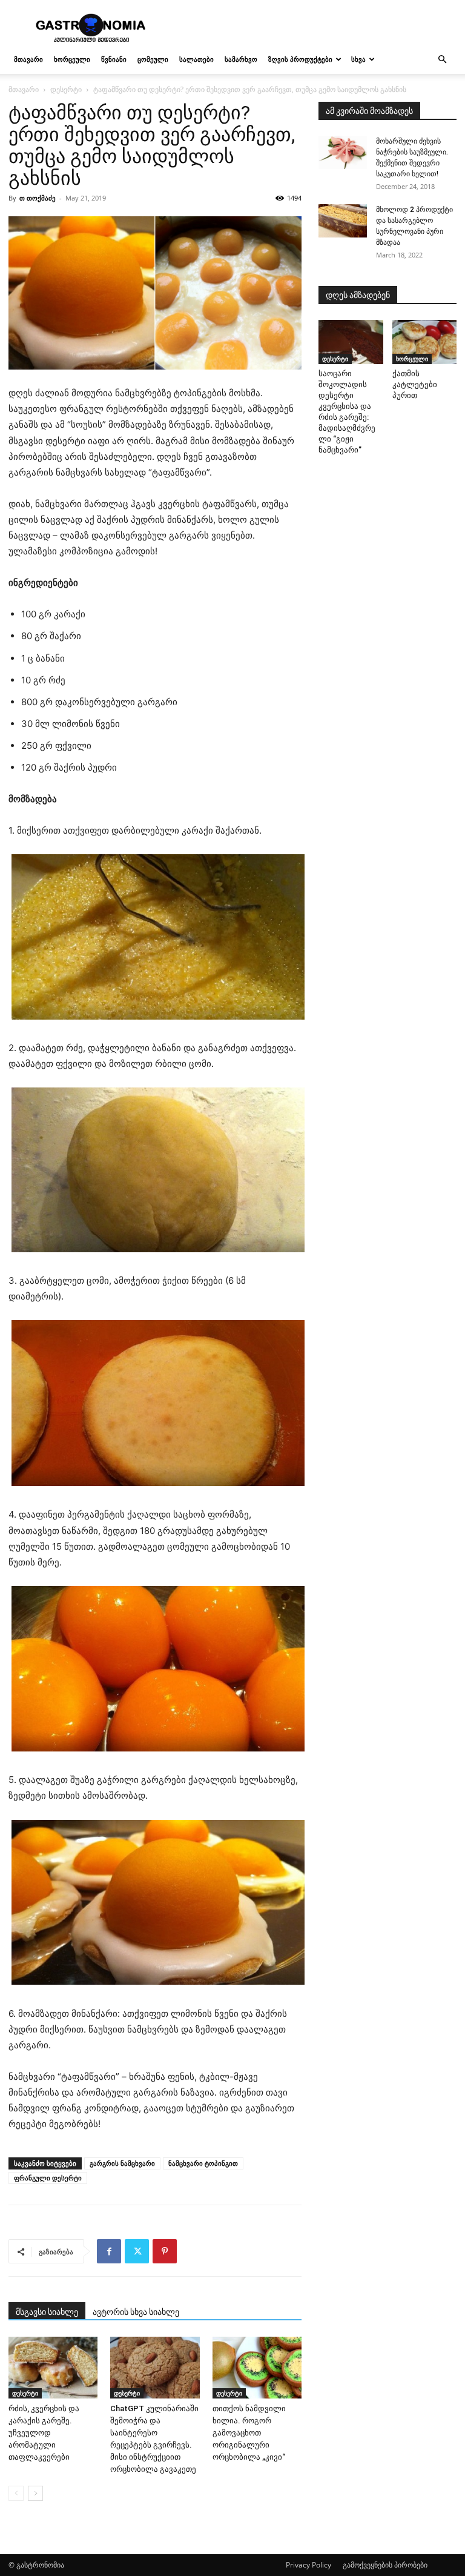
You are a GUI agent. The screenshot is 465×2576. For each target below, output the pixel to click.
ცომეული (153, 59)
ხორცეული (72, 59)
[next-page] (35, 2493)
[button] (442, 60)
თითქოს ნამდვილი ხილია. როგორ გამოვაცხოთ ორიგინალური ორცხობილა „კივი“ (249, 2433)
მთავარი (28, 59)
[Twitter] (137, 2251)
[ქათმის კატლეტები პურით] (425, 342)
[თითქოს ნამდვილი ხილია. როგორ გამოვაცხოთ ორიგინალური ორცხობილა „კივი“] (257, 2367)
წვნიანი (114, 59)
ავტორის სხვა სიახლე (136, 2312)
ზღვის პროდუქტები (300, 59)
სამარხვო (241, 59)
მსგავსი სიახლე (47, 2312)
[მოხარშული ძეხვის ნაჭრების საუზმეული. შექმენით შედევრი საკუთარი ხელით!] (343, 152)
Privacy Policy (308, 2565)
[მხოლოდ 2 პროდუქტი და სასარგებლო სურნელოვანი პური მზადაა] (343, 221)
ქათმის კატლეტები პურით (415, 384)
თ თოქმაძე (38, 198)
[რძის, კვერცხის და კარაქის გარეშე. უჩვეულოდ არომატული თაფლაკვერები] (53, 2367)
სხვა (358, 59)
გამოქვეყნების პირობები (385, 2565)
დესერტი (66, 89)
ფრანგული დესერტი (48, 2178)
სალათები (196, 59)
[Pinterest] (165, 2251)
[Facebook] (109, 2251)
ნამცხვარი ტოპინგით (203, 2163)
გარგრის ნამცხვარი (122, 2163)
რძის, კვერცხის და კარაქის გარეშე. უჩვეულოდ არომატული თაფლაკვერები (44, 2433)
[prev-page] (16, 2493)
